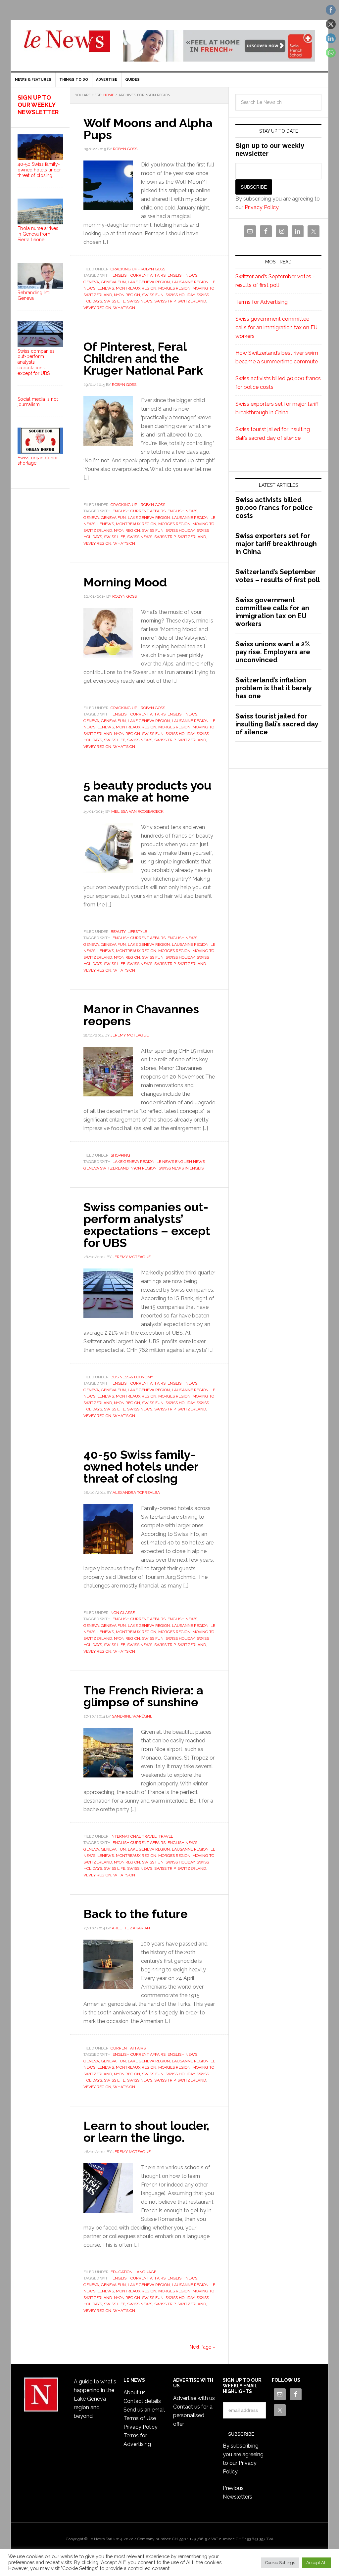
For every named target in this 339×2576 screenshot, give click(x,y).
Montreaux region (136, 288)
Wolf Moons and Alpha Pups (148, 129)
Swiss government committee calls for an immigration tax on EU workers (276, 327)
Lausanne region (190, 282)
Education (121, 2272)
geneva (91, 282)
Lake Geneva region (149, 282)
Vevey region (97, 308)
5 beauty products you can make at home (147, 791)
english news (182, 275)
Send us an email (144, 2410)
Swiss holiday (180, 295)
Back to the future (136, 1914)
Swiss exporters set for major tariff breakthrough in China (276, 544)
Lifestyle (137, 932)
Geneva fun (113, 282)
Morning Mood (125, 582)
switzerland (192, 301)
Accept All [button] (316, 2563)
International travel (134, 1836)
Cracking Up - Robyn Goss (138, 269)
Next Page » (202, 2347)
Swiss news (140, 301)
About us (135, 2392)
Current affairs (128, 2048)
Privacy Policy (262, 207)
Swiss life (115, 301)
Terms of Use (140, 2418)
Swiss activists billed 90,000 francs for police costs (274, 508)
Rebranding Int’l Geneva (34, 295)
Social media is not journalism (38, 402)
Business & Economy (132, 1377)
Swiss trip (165, 301)
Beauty (118, 932)
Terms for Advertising (262, 302)
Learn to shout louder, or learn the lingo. (146, 2132)
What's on (124, 308)
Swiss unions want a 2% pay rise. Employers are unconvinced (273, 652)
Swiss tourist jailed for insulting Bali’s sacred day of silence (277, 724)
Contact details (142, 2401)
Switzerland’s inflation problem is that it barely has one (273, 688)
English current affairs (139, 275)
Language (145, 2272)
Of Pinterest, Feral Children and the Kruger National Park (143, 358)
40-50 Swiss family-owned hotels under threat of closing (141, 1466)
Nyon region (127, 295)
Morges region (174, 288)
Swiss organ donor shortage (38, 460)
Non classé (123, 1613)
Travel (166, 1836)
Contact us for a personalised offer (193, 2415)
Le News (67, 45)
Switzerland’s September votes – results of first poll (278, 576)
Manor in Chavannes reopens (141, 1015)
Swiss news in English (183, 1168)
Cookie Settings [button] (280, 2563)
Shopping (120, 1155)
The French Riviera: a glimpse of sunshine (143, 1696)
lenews (106, 288)
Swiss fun (153, 295)
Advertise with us (194, 2398)
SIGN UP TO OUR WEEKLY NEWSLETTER (38, 105)
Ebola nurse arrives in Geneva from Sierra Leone (38, 234)
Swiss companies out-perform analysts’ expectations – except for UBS (147, 1225)
